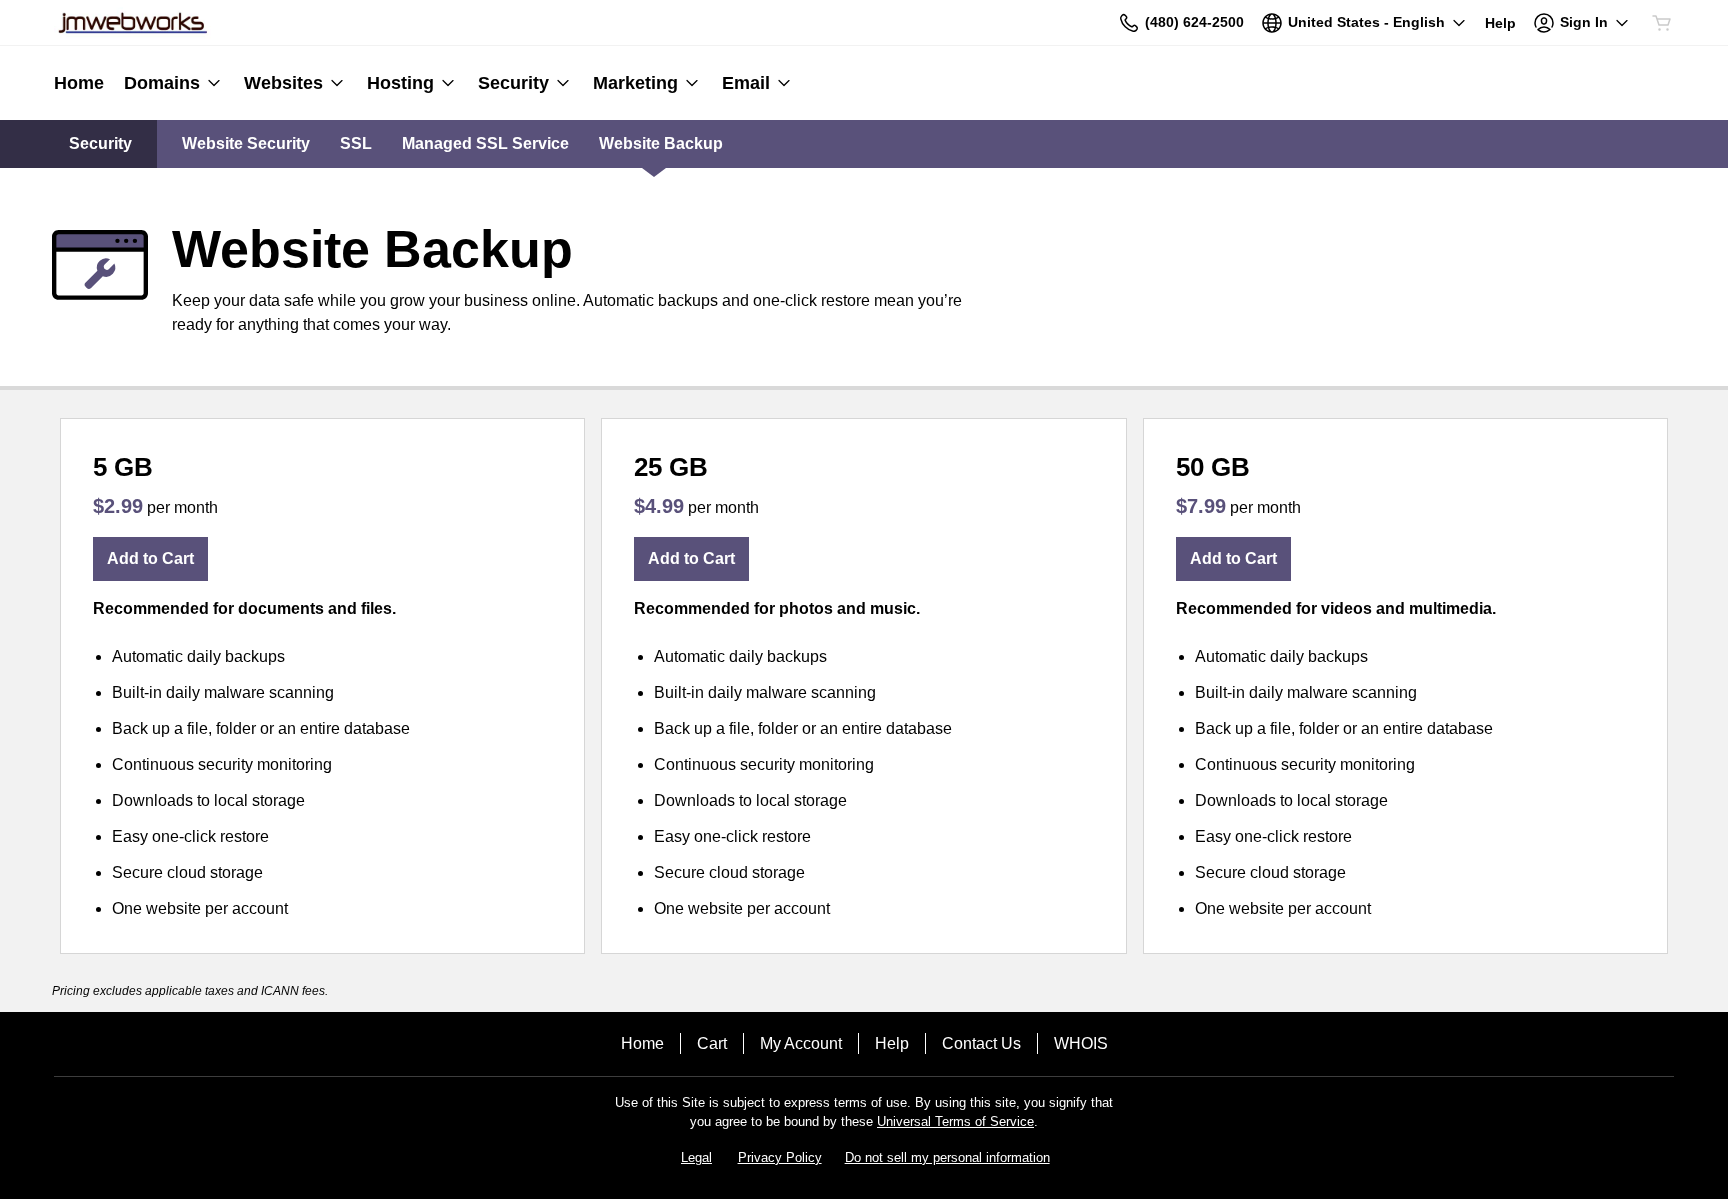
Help (892, 1043)
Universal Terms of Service (955, 1121)
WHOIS (1081, 1043)
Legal (696, 1157)
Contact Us (981, 1043)
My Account (801, 1043)
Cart (712, 1043)
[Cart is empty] (1662, 23)
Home (642, 1043)
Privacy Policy (780, 1157)
